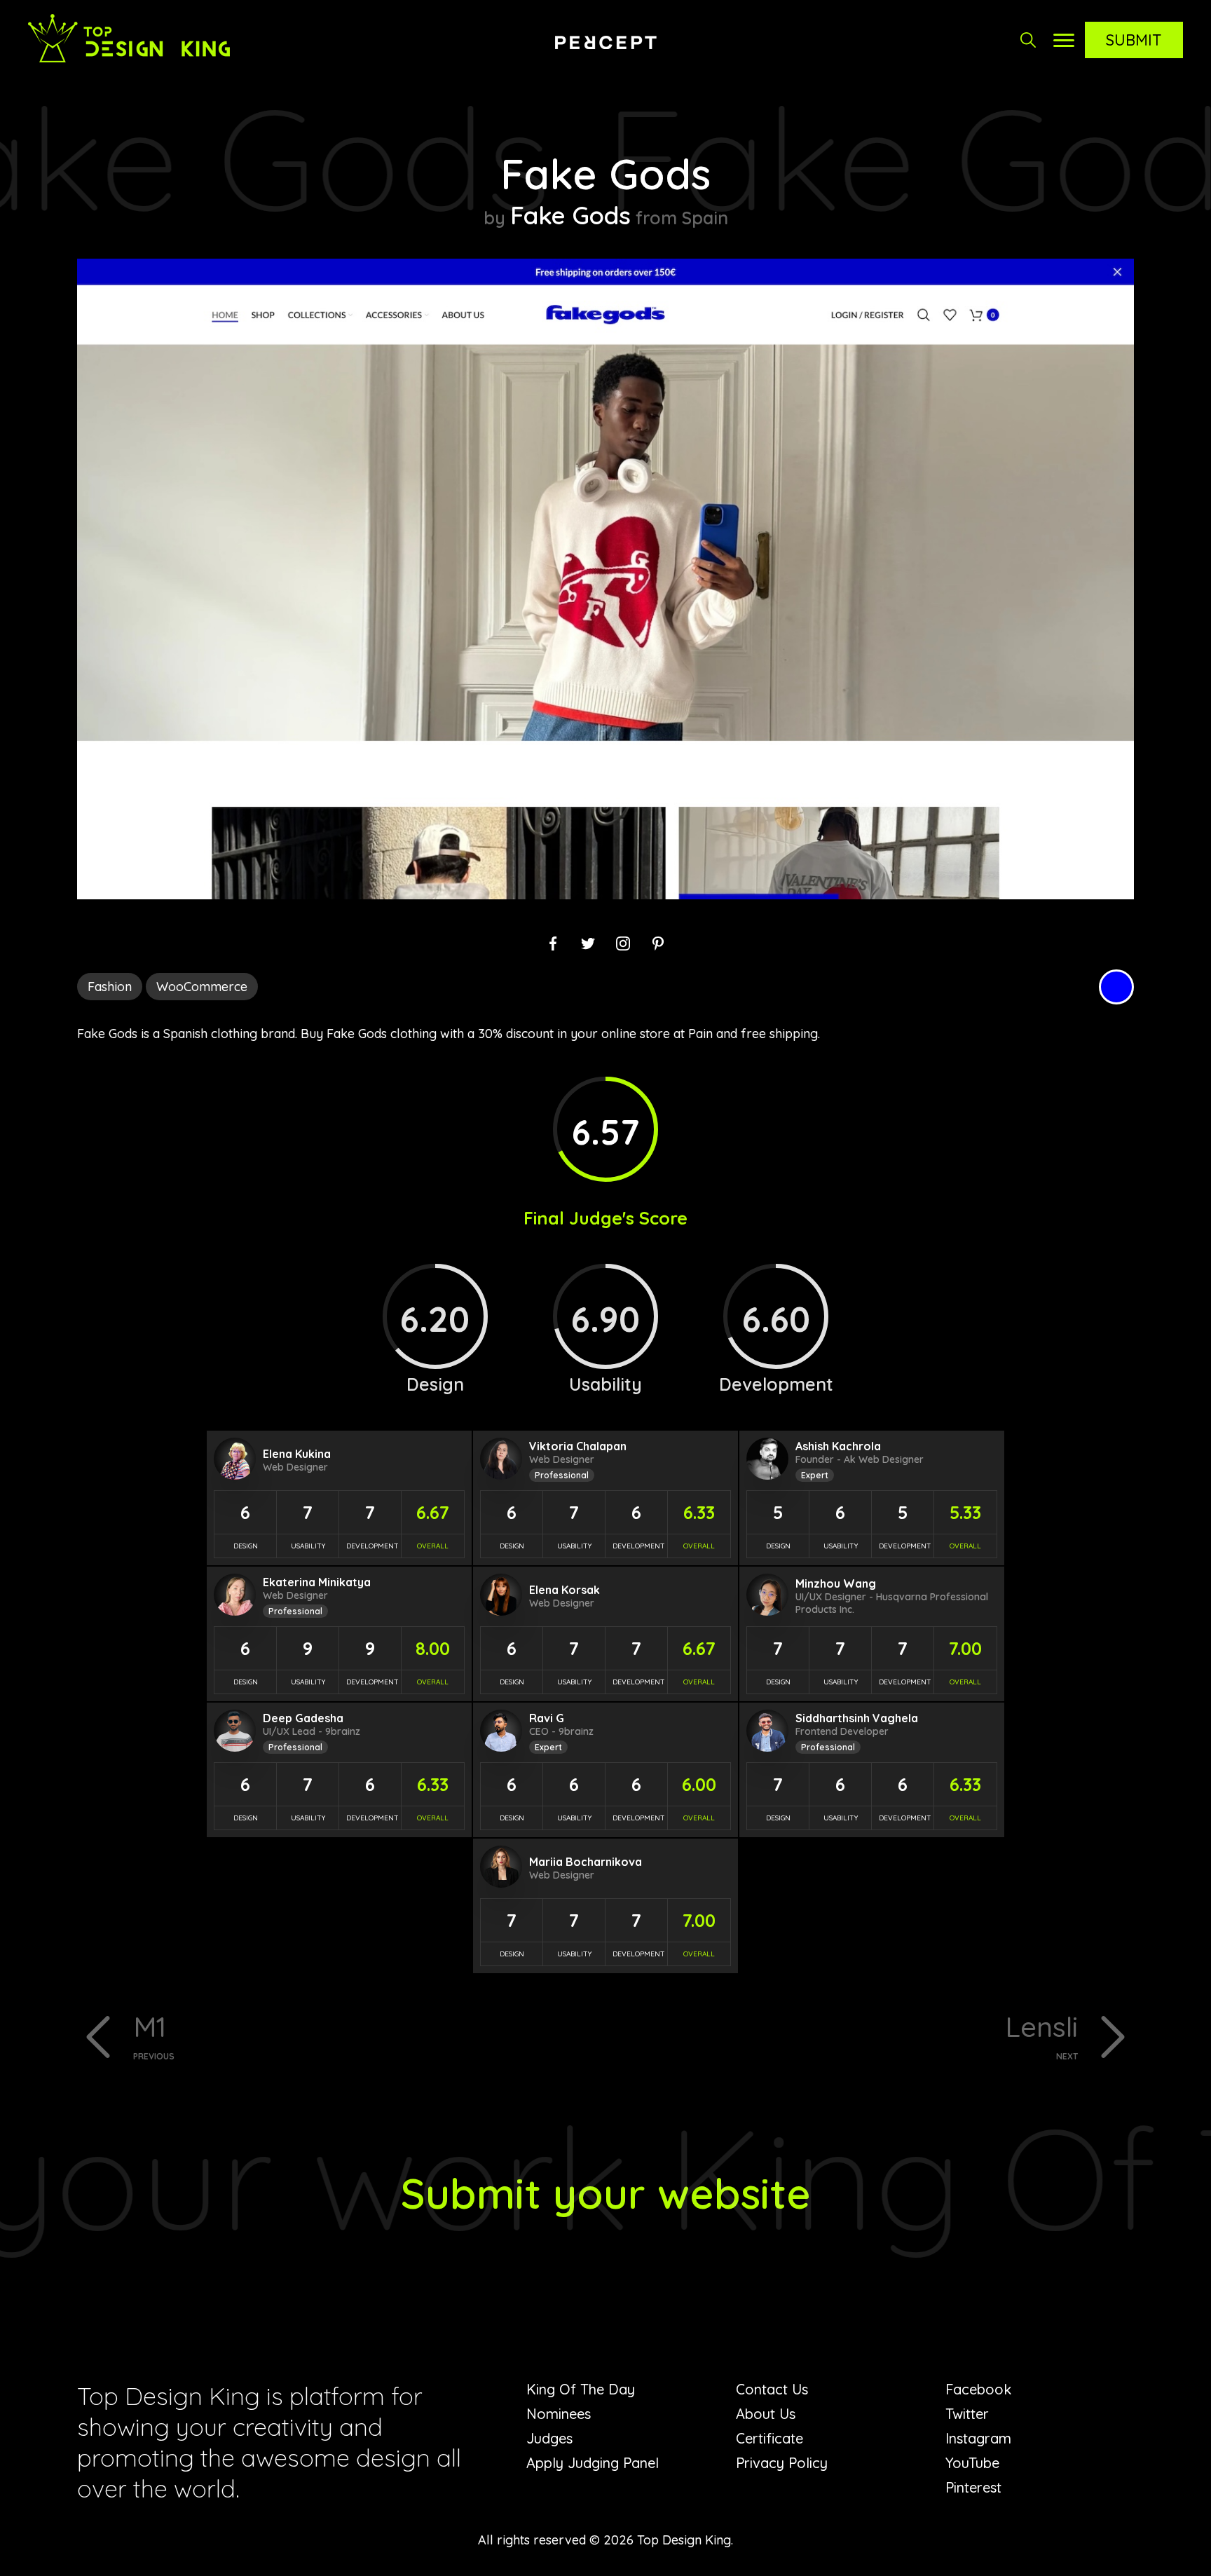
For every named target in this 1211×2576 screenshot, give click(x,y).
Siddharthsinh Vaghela (857, 1718)
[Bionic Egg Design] (605, 42)
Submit (1134, 40)
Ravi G (547, 1718)
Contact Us (772, 2389)
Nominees (559, 2414)
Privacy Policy (782, 2463)
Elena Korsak (565, 1590)
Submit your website (606, 2193)
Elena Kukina (297, 1454)
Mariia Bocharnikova (586, 1862)
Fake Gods (570, 215)
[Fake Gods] (605, 895)
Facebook (978, 2389)
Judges (549, 2438)
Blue (1116, 987)
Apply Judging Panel (593, 2463)
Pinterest (973, 2487)
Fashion (110, 987)
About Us (766, 2414)
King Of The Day (581, 2389)
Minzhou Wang (836, 1583)
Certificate (769, 2438)
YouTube (972, 2463)
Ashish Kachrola (838, 1446)
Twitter (967, 2414)
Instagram (978, 2438)
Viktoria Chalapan (578, 1446)
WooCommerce (202, 987)
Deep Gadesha (303, 1718)
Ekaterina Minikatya (317, 1582)
